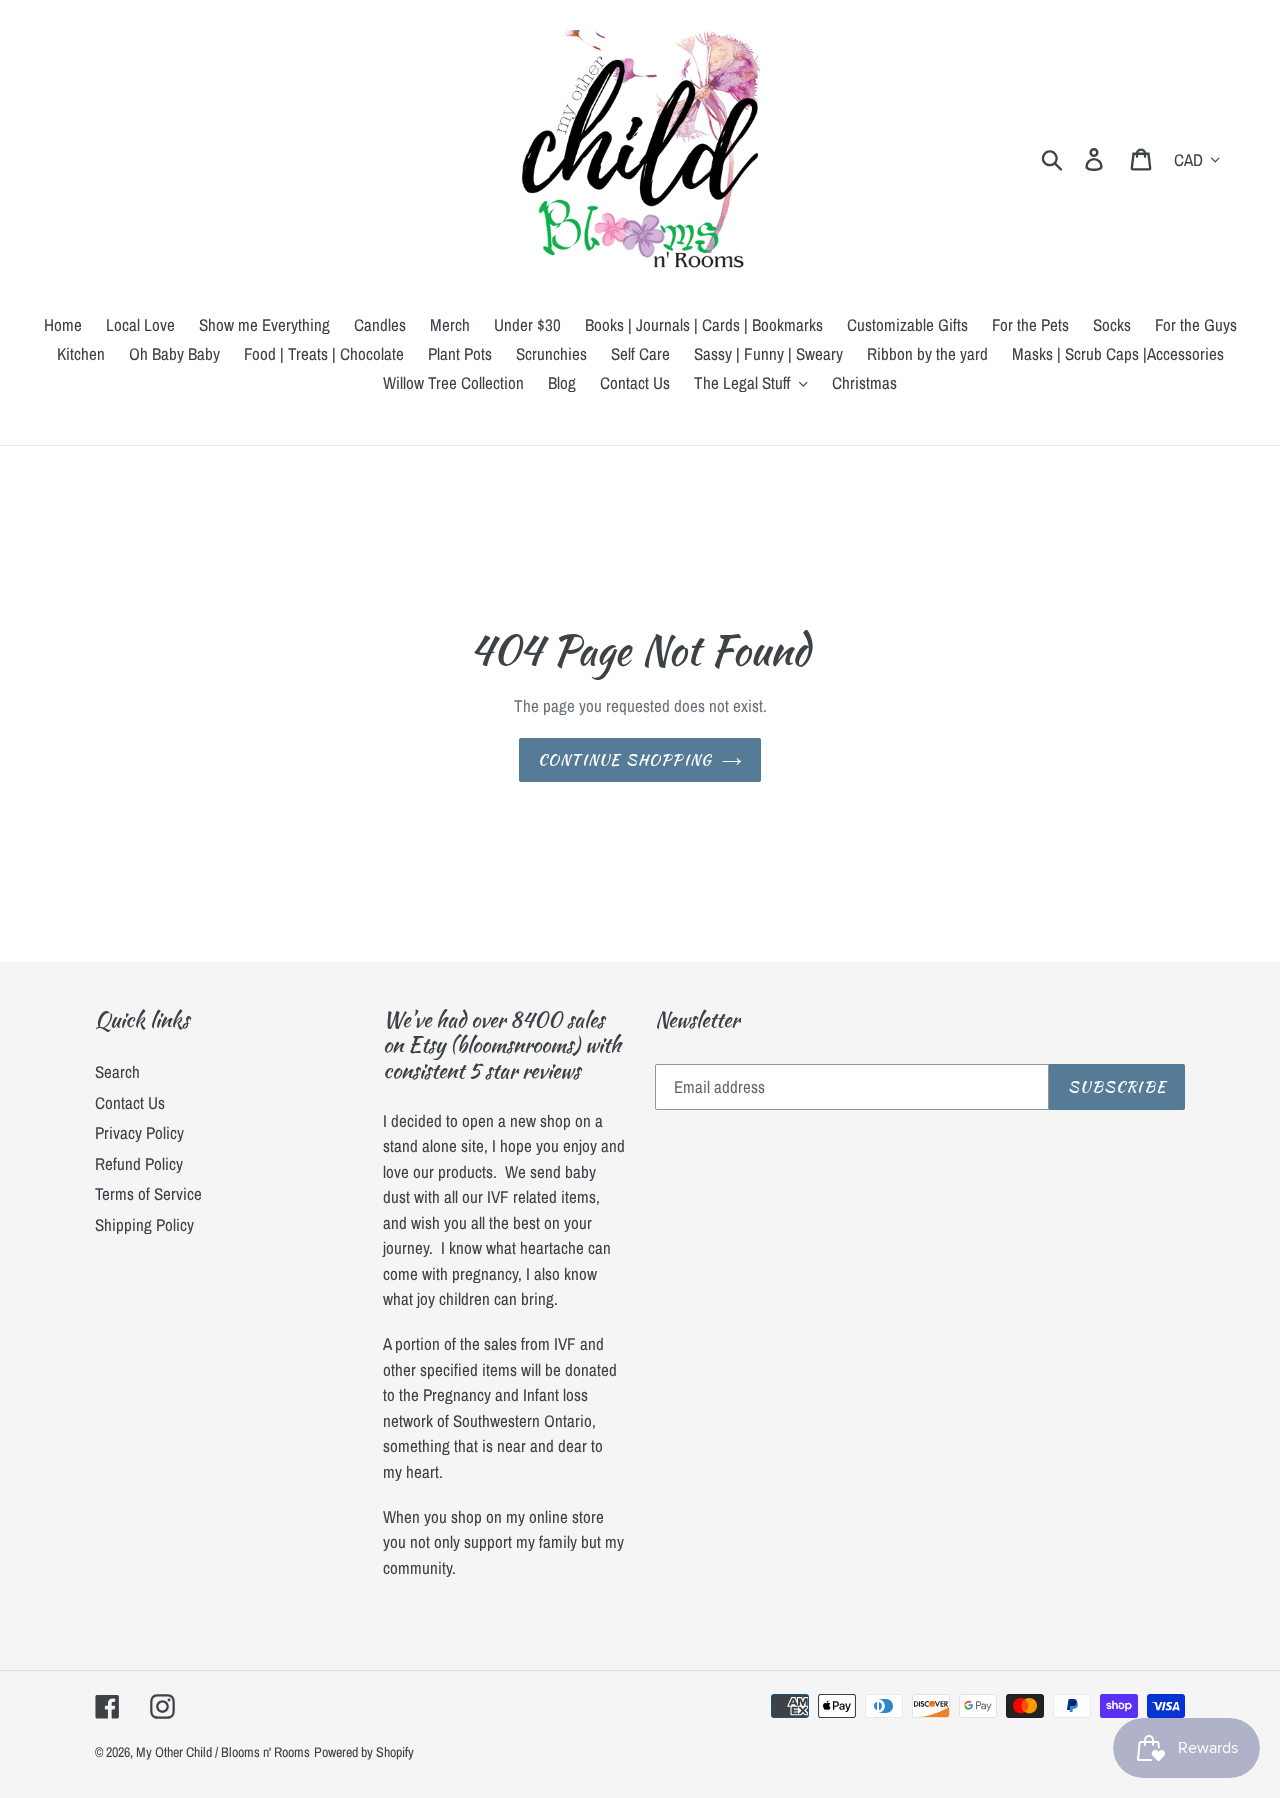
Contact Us (130, 1102)
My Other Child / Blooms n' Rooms (223, 1752)
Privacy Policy (139, 1132)
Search (117, 1071)
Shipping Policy (144, 1224)
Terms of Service (148, 1193)
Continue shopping (625, 760)
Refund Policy (139, 1163)
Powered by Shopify (364, 1752)
